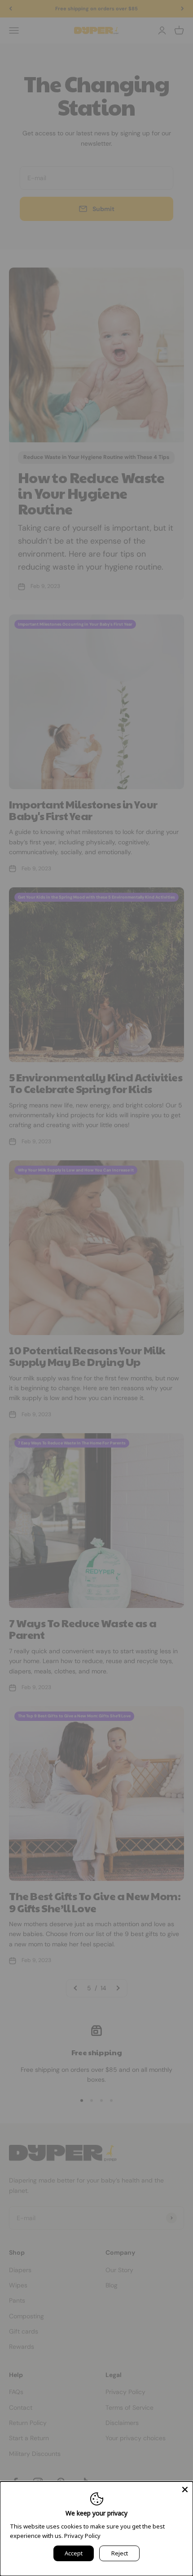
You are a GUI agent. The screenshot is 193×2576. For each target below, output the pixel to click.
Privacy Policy (82, 2536)
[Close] (185, 2490)
